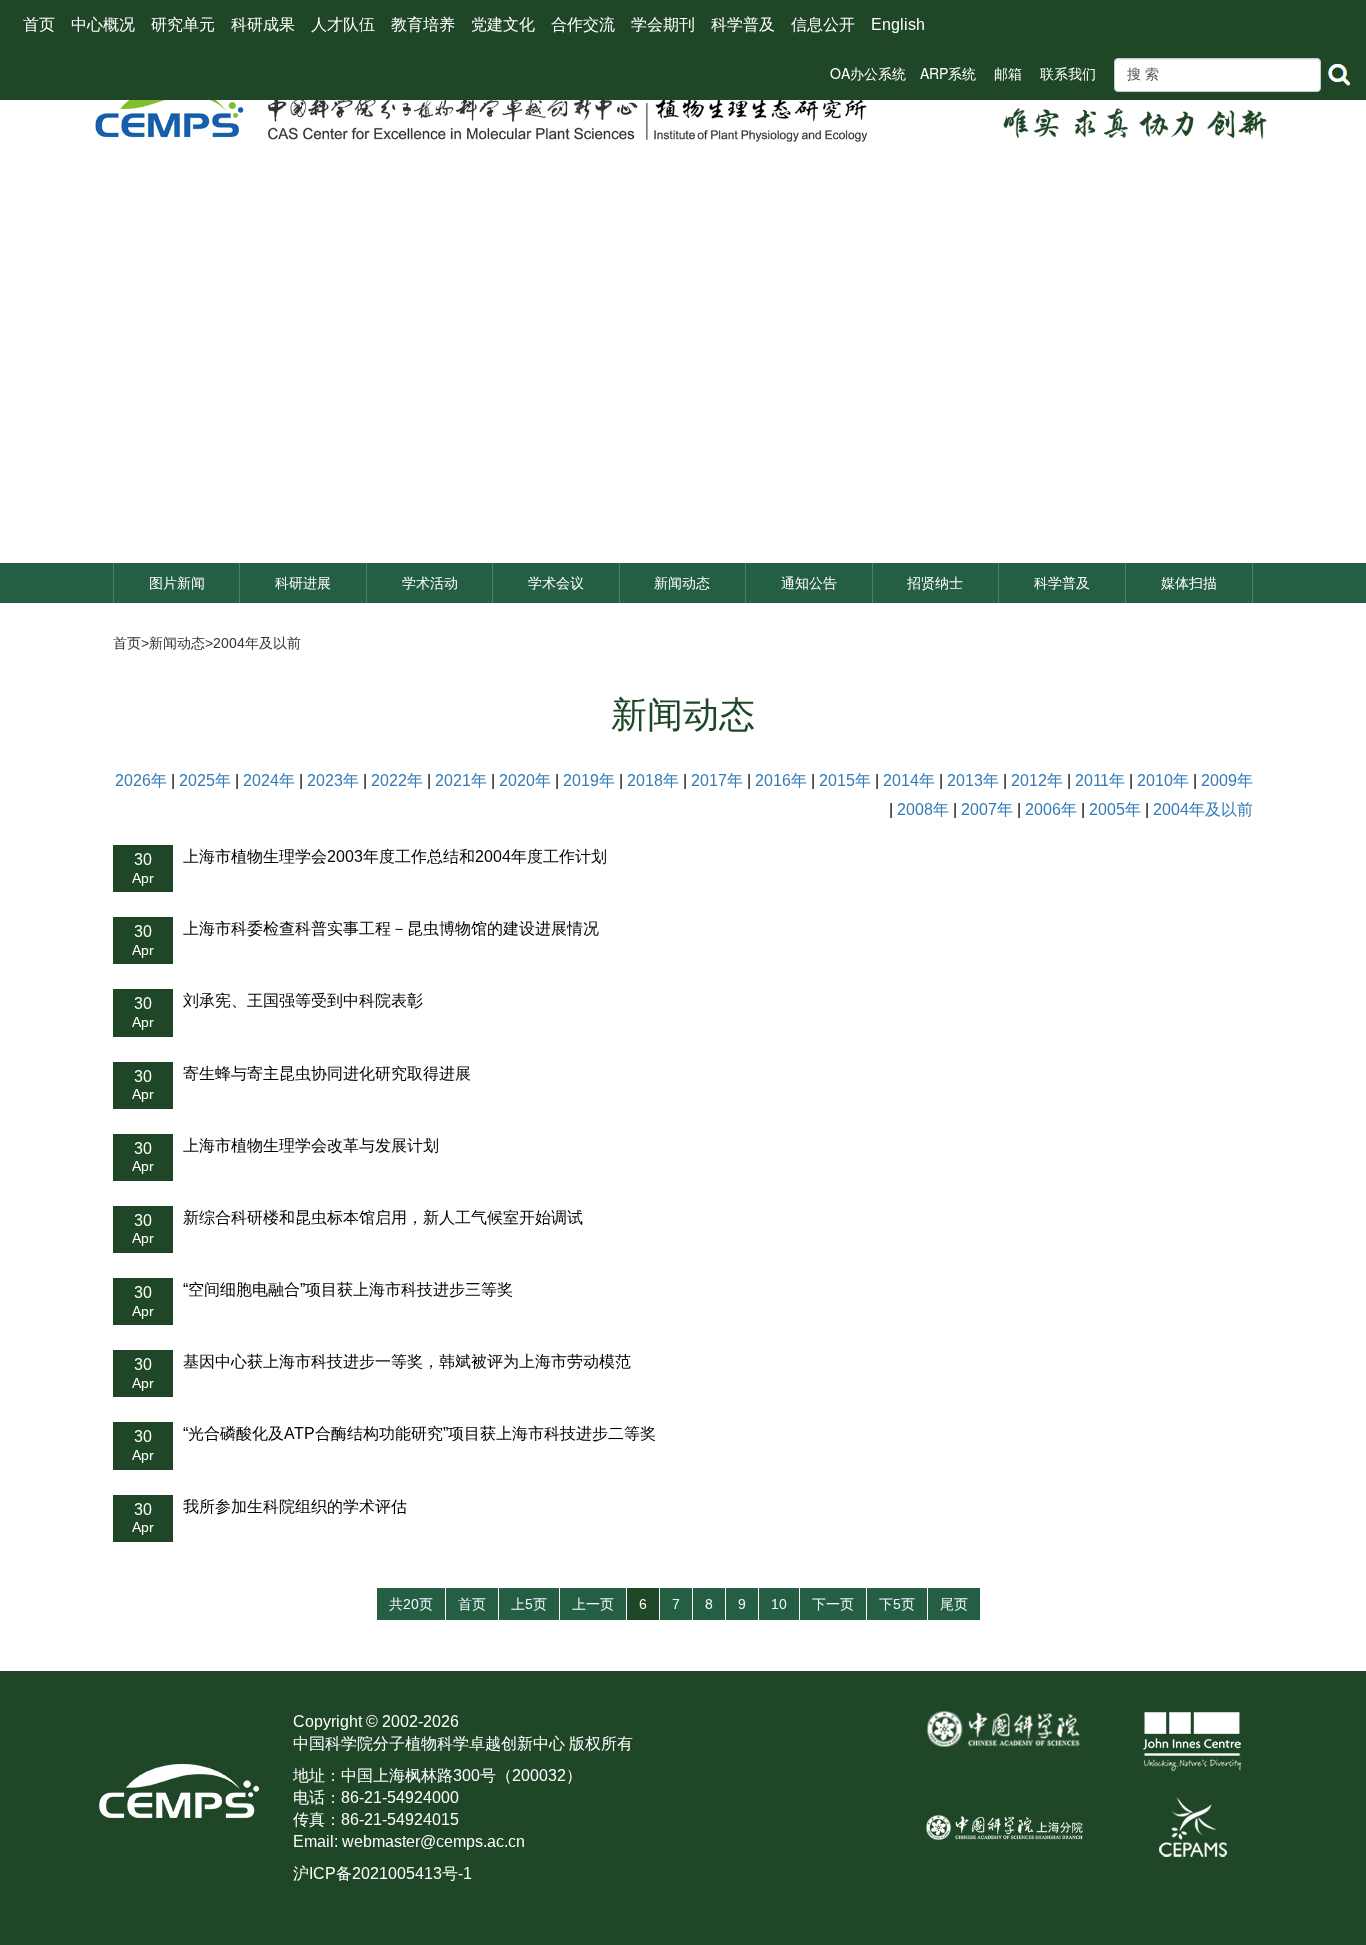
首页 (39, 24)
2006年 (1051, 809)
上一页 (593, 1604)
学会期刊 (663, 24)
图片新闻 (177, 583)
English (898, 24)
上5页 (529, 1604)
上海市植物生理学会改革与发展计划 (311, 1145)
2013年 (973, 780)
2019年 (589, 780)
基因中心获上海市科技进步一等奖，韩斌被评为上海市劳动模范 (407, 1361)
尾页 (954, 1604)
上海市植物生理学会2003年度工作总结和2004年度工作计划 (395, 856)
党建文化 (503, 24)
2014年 (909, 780)
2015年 (845, 780)
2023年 (333, 780)
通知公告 (809, 583)
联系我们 (1068, 73)
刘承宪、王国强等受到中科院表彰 (303, 1000)
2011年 (1100, 780)
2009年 (1227, 780)
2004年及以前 (257, 643)
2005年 (1115, 809)
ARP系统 (948, 73)
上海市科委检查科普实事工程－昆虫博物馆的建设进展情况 (391, 928)
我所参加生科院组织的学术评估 (295, 1506)
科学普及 (743, 24)
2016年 (781, 780)
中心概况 (103, 24)
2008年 (923, 809)
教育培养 (423, 24)
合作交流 (583, 24)
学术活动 (430, 583)
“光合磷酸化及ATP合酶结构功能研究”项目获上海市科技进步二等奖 (419, 1433)
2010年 (1163, 780)
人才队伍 (343, 24)
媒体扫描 (1189, 583)
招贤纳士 (935, 583)
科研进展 (303, 583)
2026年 (141, 780)
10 (779, 1604)
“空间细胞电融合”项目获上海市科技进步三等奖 (348, 1289)
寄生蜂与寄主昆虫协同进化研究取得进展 (327, 1073)
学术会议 (556, 583)
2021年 (461, 780)
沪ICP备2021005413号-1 (382, 1873)
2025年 (205, 780)
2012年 (1037, 780)
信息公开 (823, 24)
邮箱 (1008, 73)
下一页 (833, 1604)
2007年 (987, 809)
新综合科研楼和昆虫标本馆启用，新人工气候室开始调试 (383, 1217)
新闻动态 (682, 583)
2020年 (525, 780)
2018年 (653, 780)
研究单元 (183, 24)
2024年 (269, 780)
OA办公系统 (868, 73)
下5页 (897, 1604)
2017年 (717, 780)
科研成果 (263, 24)
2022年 (397, 780)
